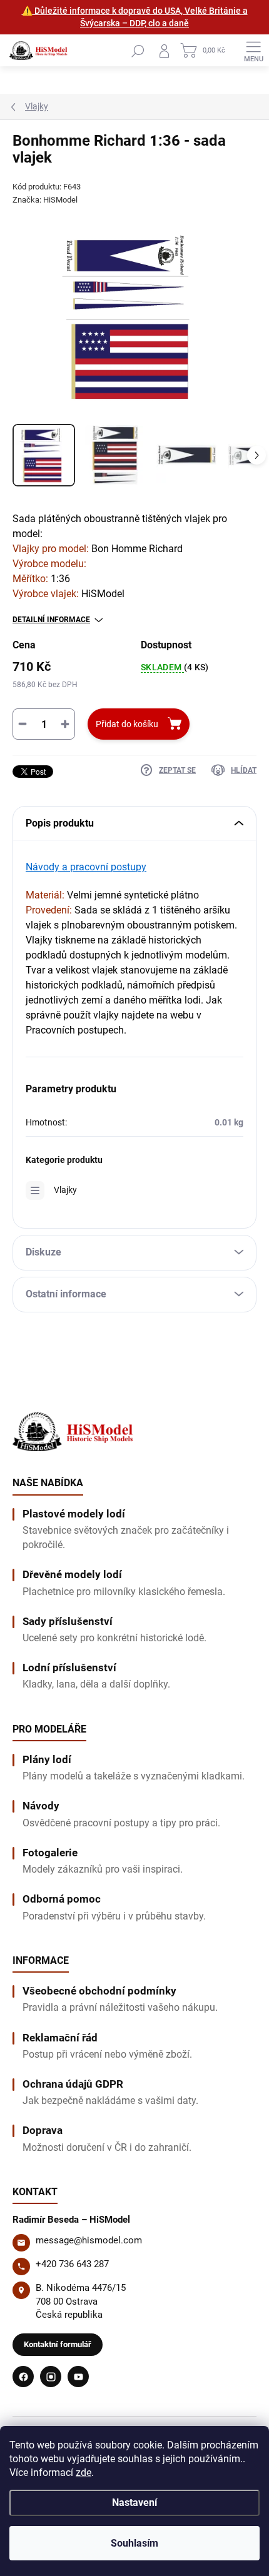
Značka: (45, 200)
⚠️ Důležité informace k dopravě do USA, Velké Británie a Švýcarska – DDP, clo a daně (135, 17)
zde (84, 2473)
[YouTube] (78, 2377)
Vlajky (65, 1190)
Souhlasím (134, 2543)
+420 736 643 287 (72, 2264)
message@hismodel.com (89, 2240)
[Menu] (253, 51)
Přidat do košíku (127, 724)
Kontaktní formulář (58, 2344)
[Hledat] (138, 51)
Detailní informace (51, 620)
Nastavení (134, 2503)
